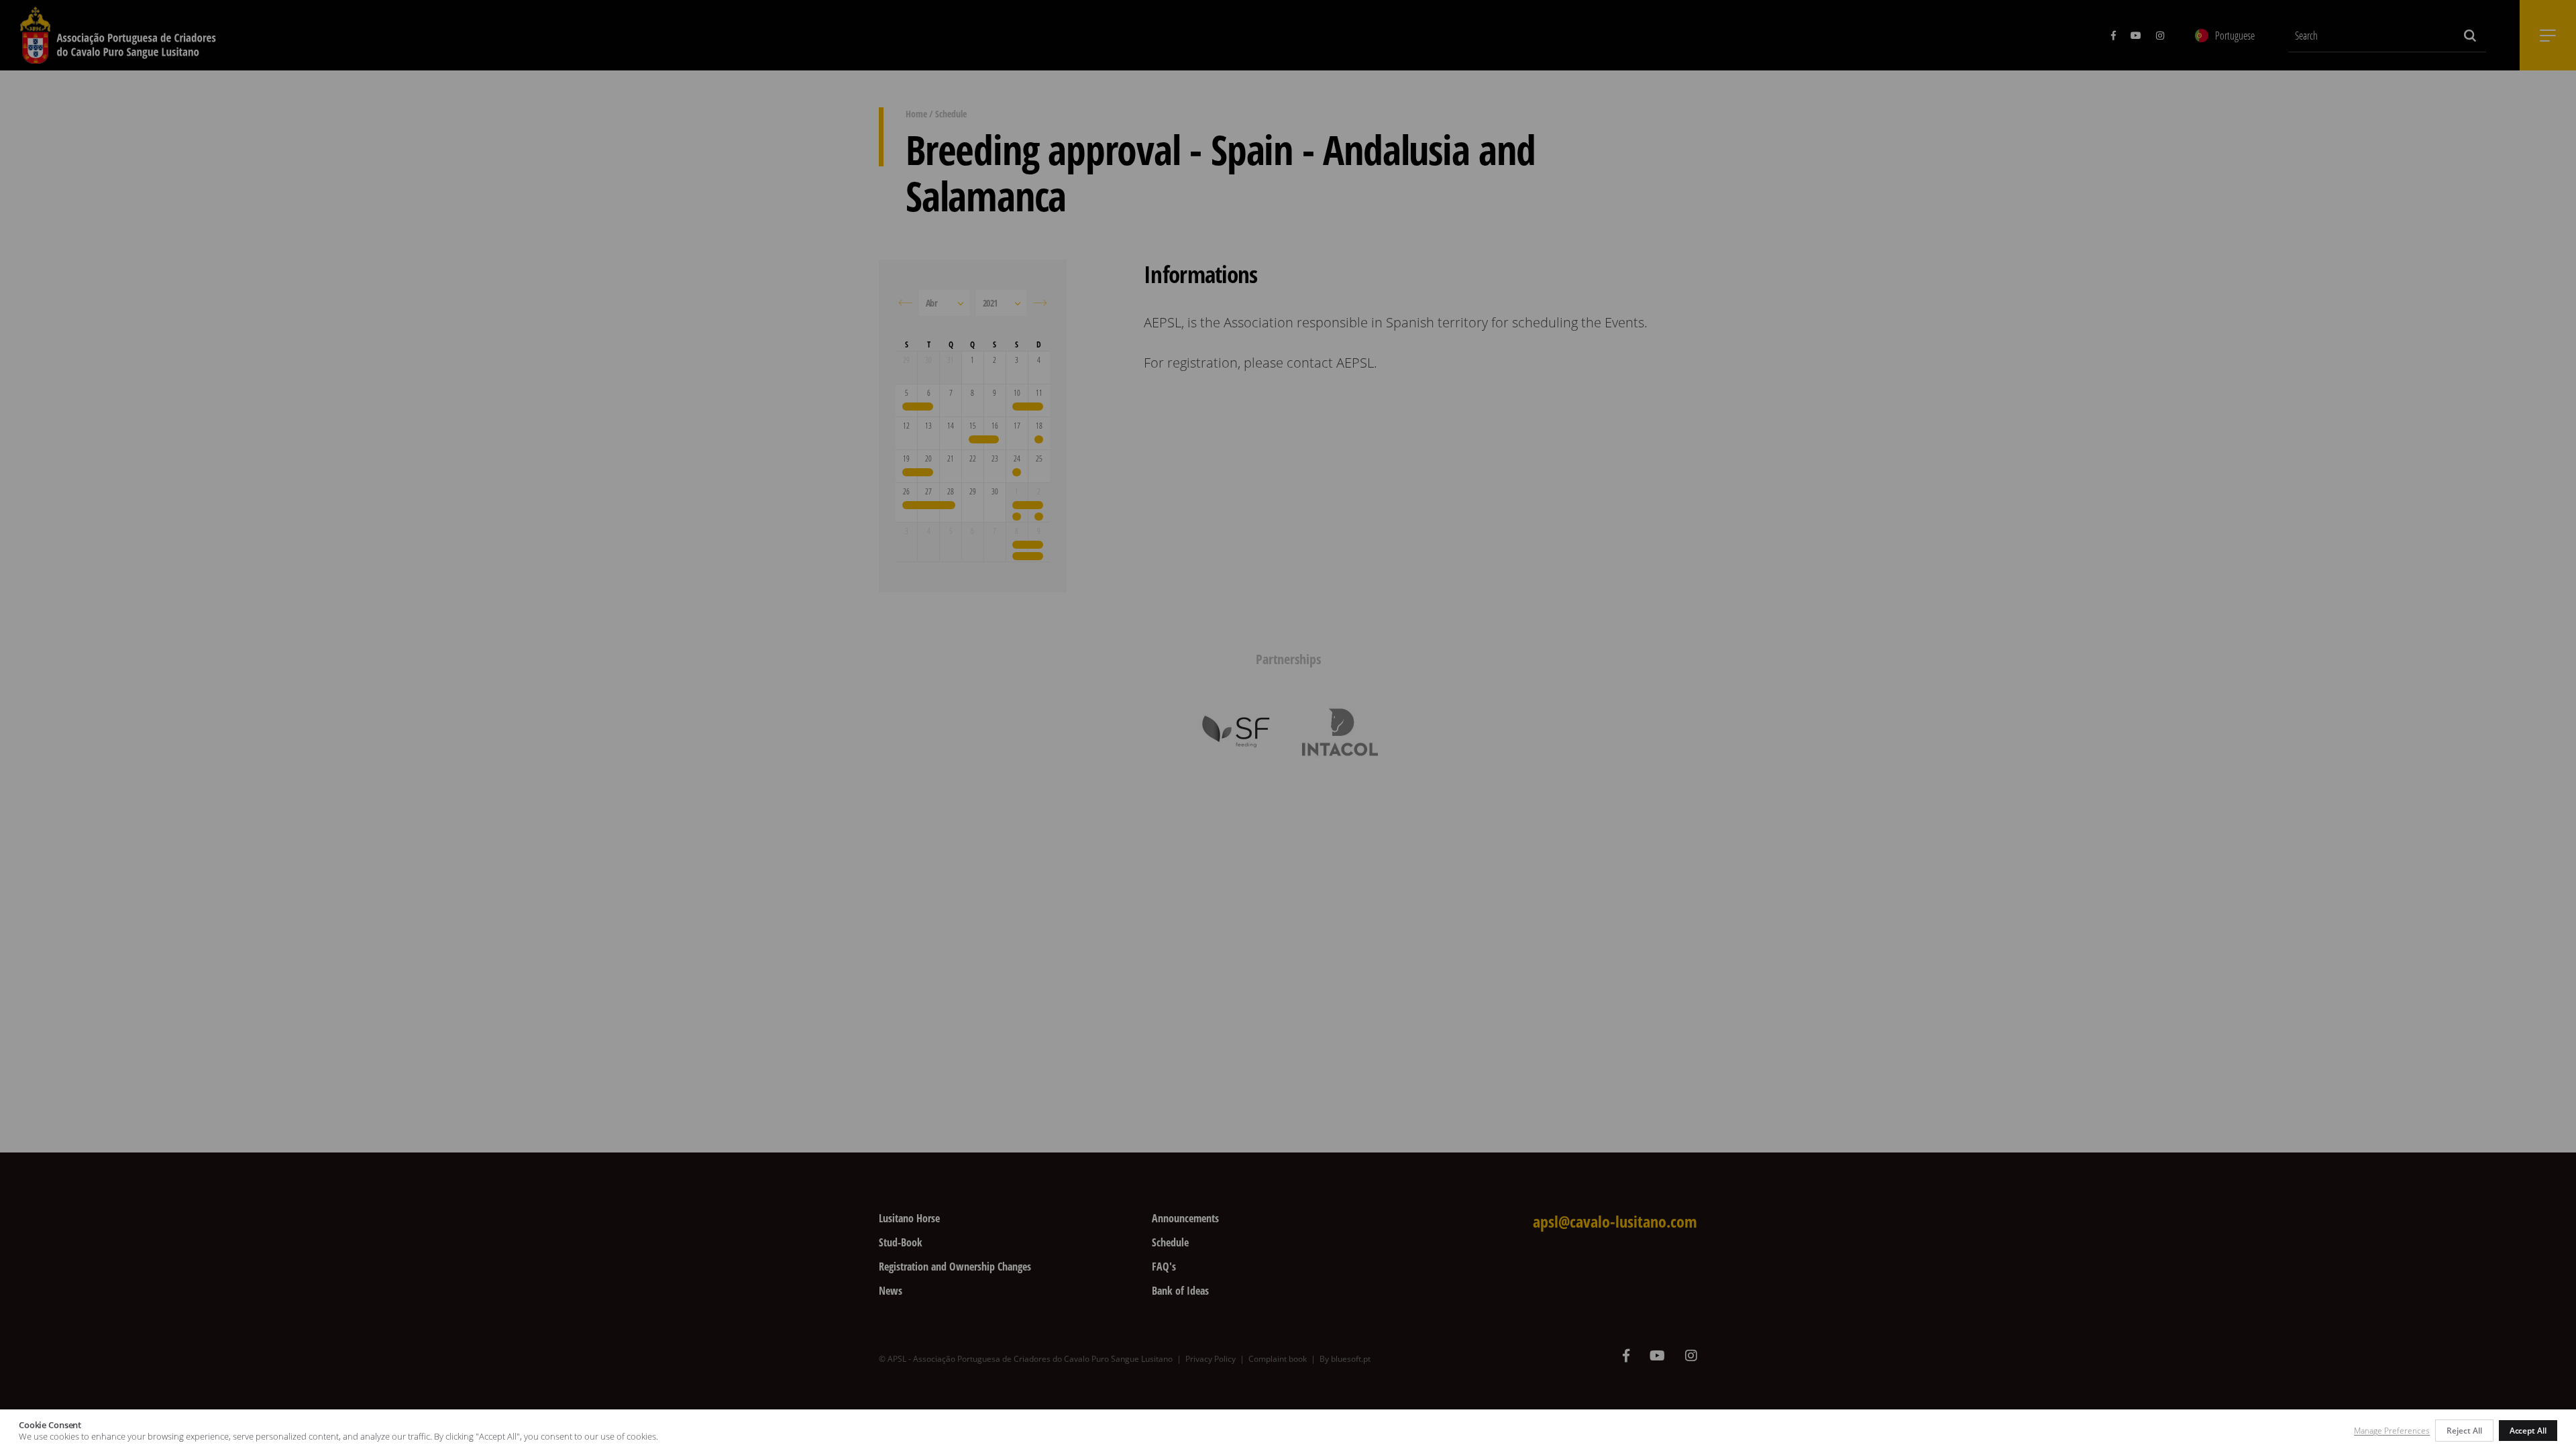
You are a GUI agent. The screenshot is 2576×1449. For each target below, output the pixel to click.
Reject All (2464, 1431)
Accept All (2528, 1431)
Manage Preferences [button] (2392, 1431)
